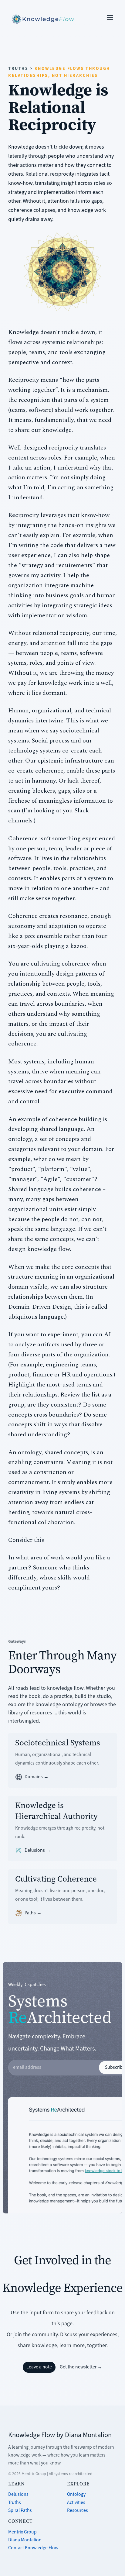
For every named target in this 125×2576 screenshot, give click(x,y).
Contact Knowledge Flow (33, 2548)
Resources (78, 2510)
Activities (76, 2502)
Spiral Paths (20, 2510)
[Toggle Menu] (110, 17)
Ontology (76, 2494)
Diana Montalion (25, 2540)
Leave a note (39, 2367)
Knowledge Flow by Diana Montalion (60, 2435)
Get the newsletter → (81, 2367)
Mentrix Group (22, 2532)
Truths (15, 2502)
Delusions (18, 2494)
